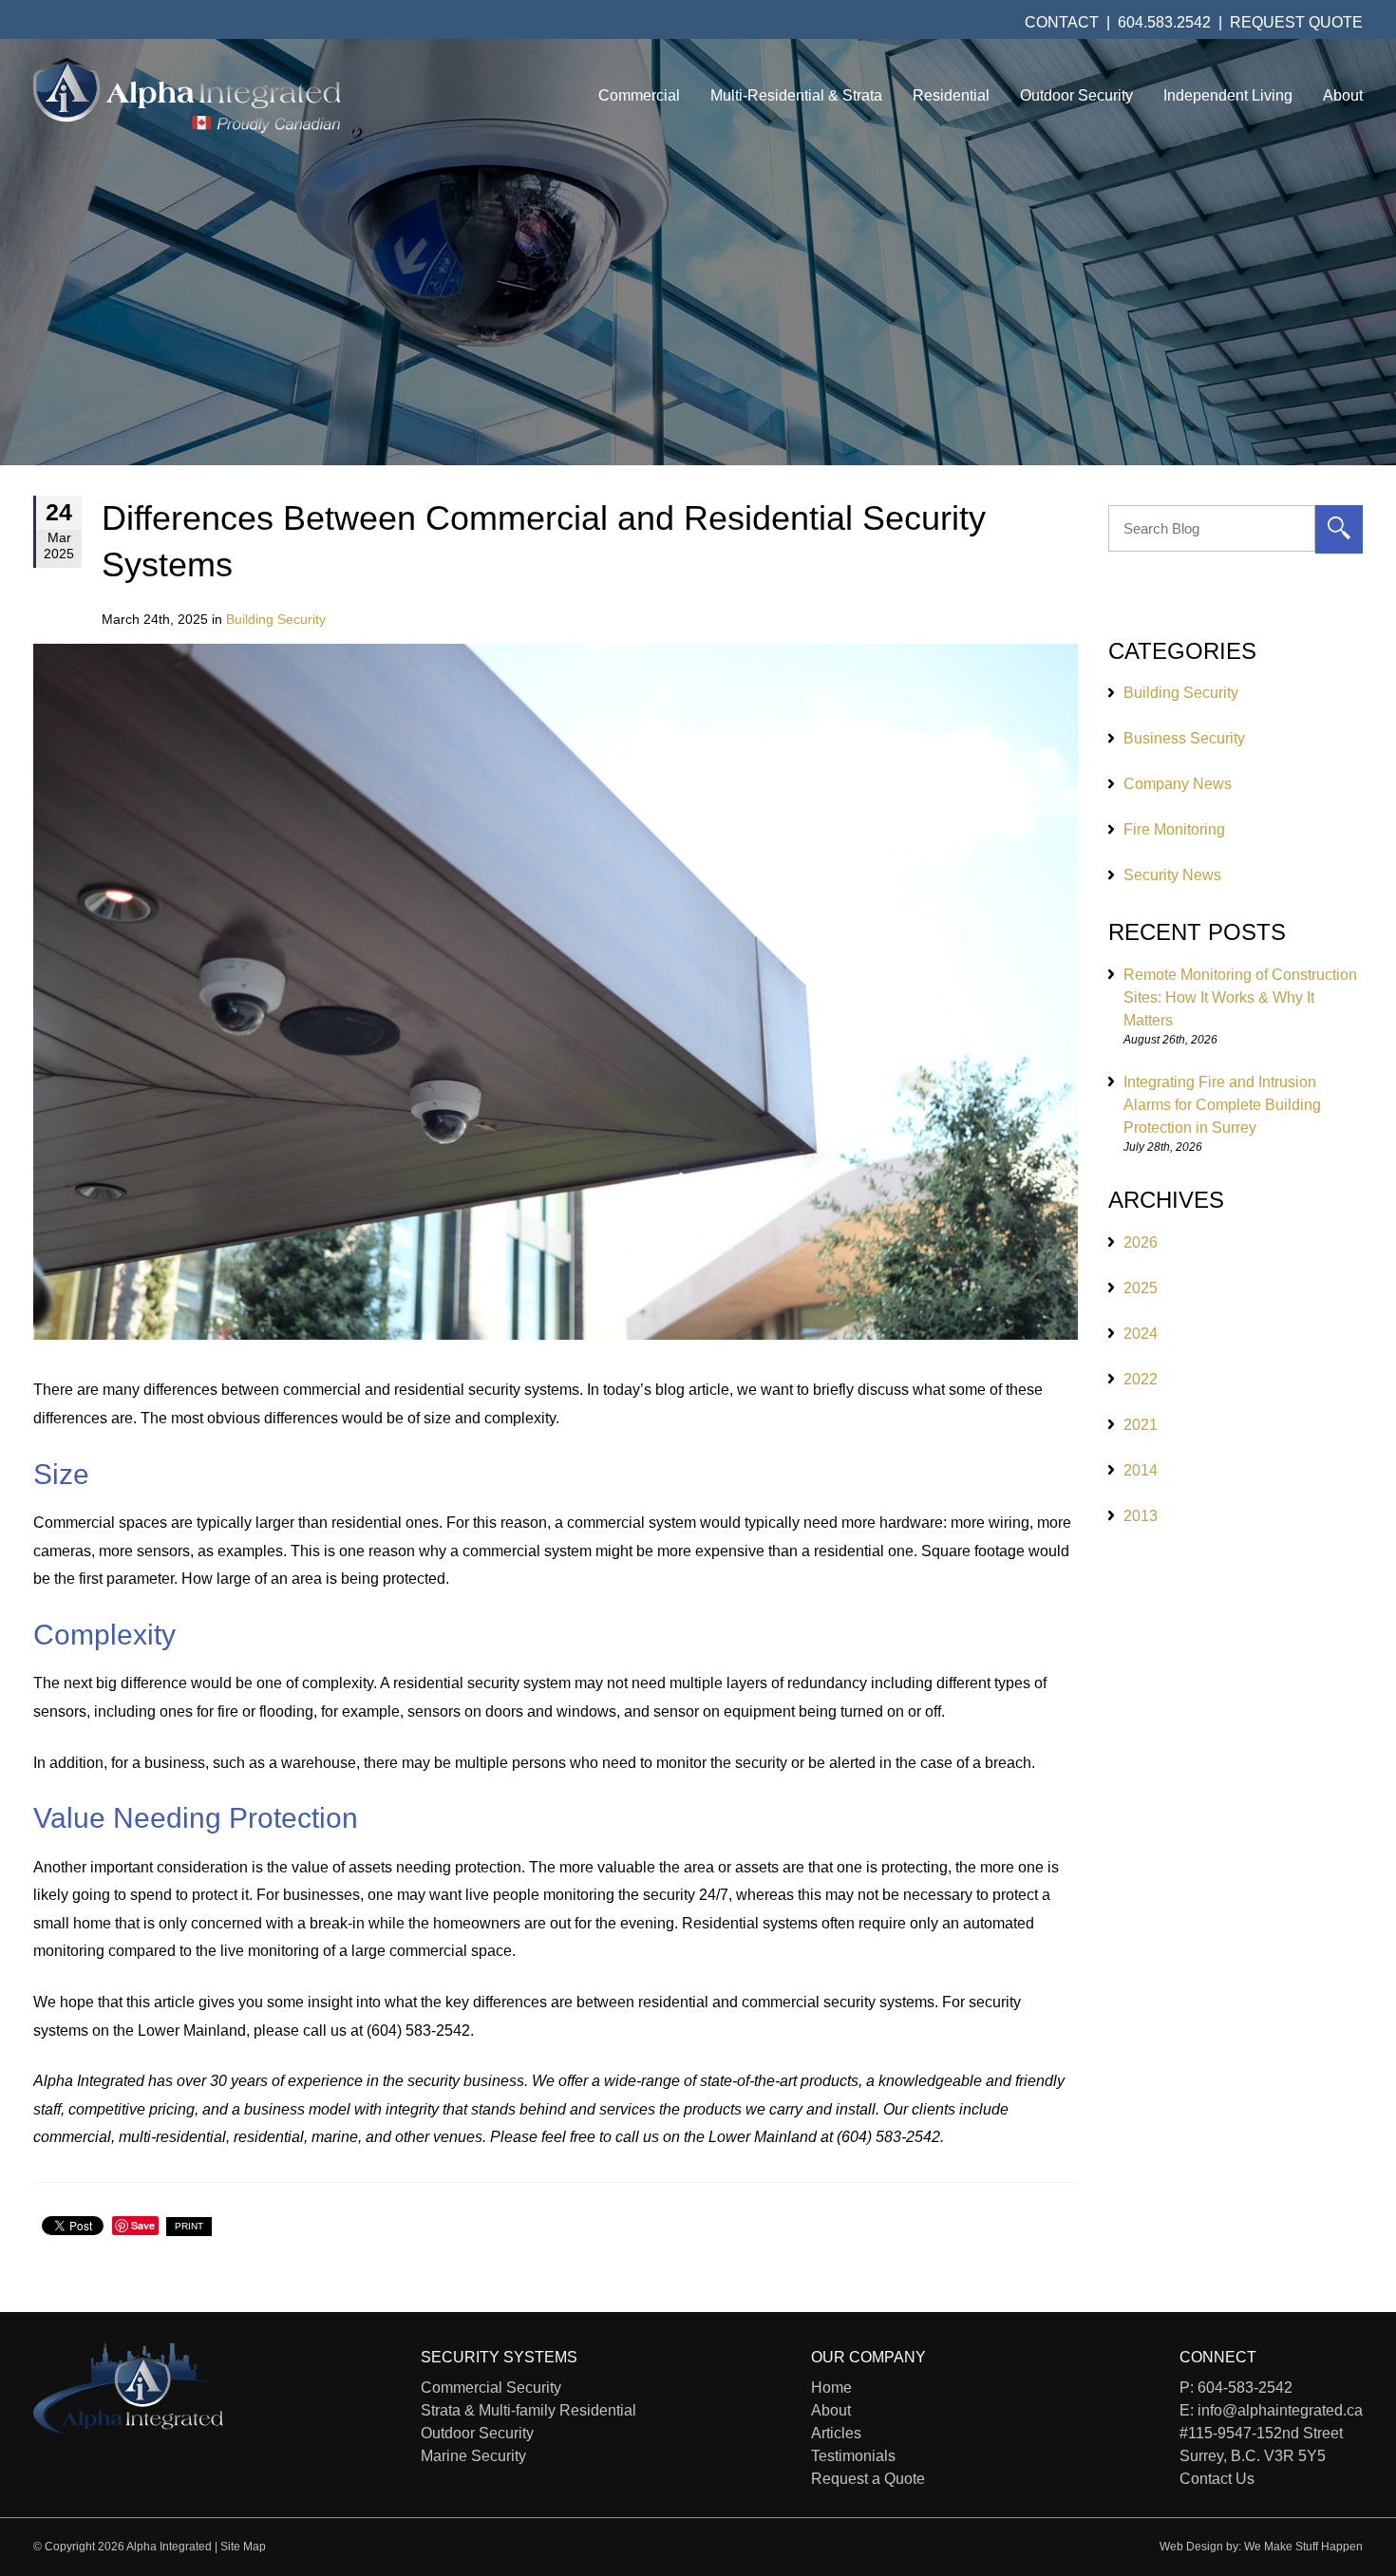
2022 (1141, 1379)
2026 (1141, 1242)
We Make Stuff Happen (1303, 2547)
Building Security (276, 619)
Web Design (1191, 2547)
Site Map (243, 2547)
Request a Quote (868, 2479)
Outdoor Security (1076, 95)
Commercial (639, 95)
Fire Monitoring (1174, 829)
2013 (1141, 1516)
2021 (1141, 1425)
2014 (1141, 1470)
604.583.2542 (1164, 22)
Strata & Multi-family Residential (528, 2410)
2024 (1141, 1334)
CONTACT (1062, 22)
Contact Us (1217, 2479)
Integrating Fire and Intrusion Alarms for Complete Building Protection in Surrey (1222, 1105)
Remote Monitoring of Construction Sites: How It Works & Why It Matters (1240, 997)
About (1343, 95)
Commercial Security (491, 2388)
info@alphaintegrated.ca (1280, 2410)
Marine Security (473, 2456)
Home (831, 2388)
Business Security (1184, 738)
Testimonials (853, 2456)
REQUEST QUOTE (1296, 22)
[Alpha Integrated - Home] (187, 95)
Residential (951, 95)
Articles (836, 2433)
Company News (1178, 784)
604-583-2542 (1245, 2388)
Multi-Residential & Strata (796, 95)
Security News (1172, 875)
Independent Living (1228, 95)
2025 (1141, 1288)
